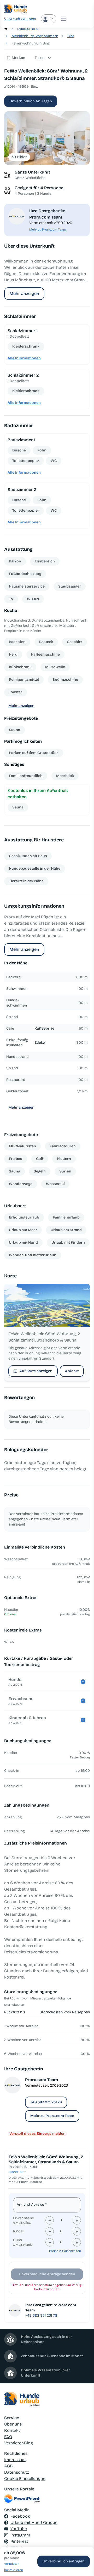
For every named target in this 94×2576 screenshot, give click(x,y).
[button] (47, 138)
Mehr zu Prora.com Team (48, 230)
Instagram (20, 2535)
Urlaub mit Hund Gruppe (34, 2522)
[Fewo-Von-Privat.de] (47, 2499)
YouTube (19, 2529)
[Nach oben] (83, 2546)
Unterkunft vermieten (20, 19)
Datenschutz (17, 2472)
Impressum (15, 2460)
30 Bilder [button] (19, 157)
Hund (18, 2240)
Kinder (19, 2231)
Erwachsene (23, 2218)
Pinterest (19, 2541)
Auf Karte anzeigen (36, 1371)
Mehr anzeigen (24, 294)
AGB (8, 2466)
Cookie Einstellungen (25, 2479)
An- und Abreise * (32, 2205)
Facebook (20, 2516)
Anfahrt (72, 1371)
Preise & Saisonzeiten (65, 2251)
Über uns (13, 2424)
